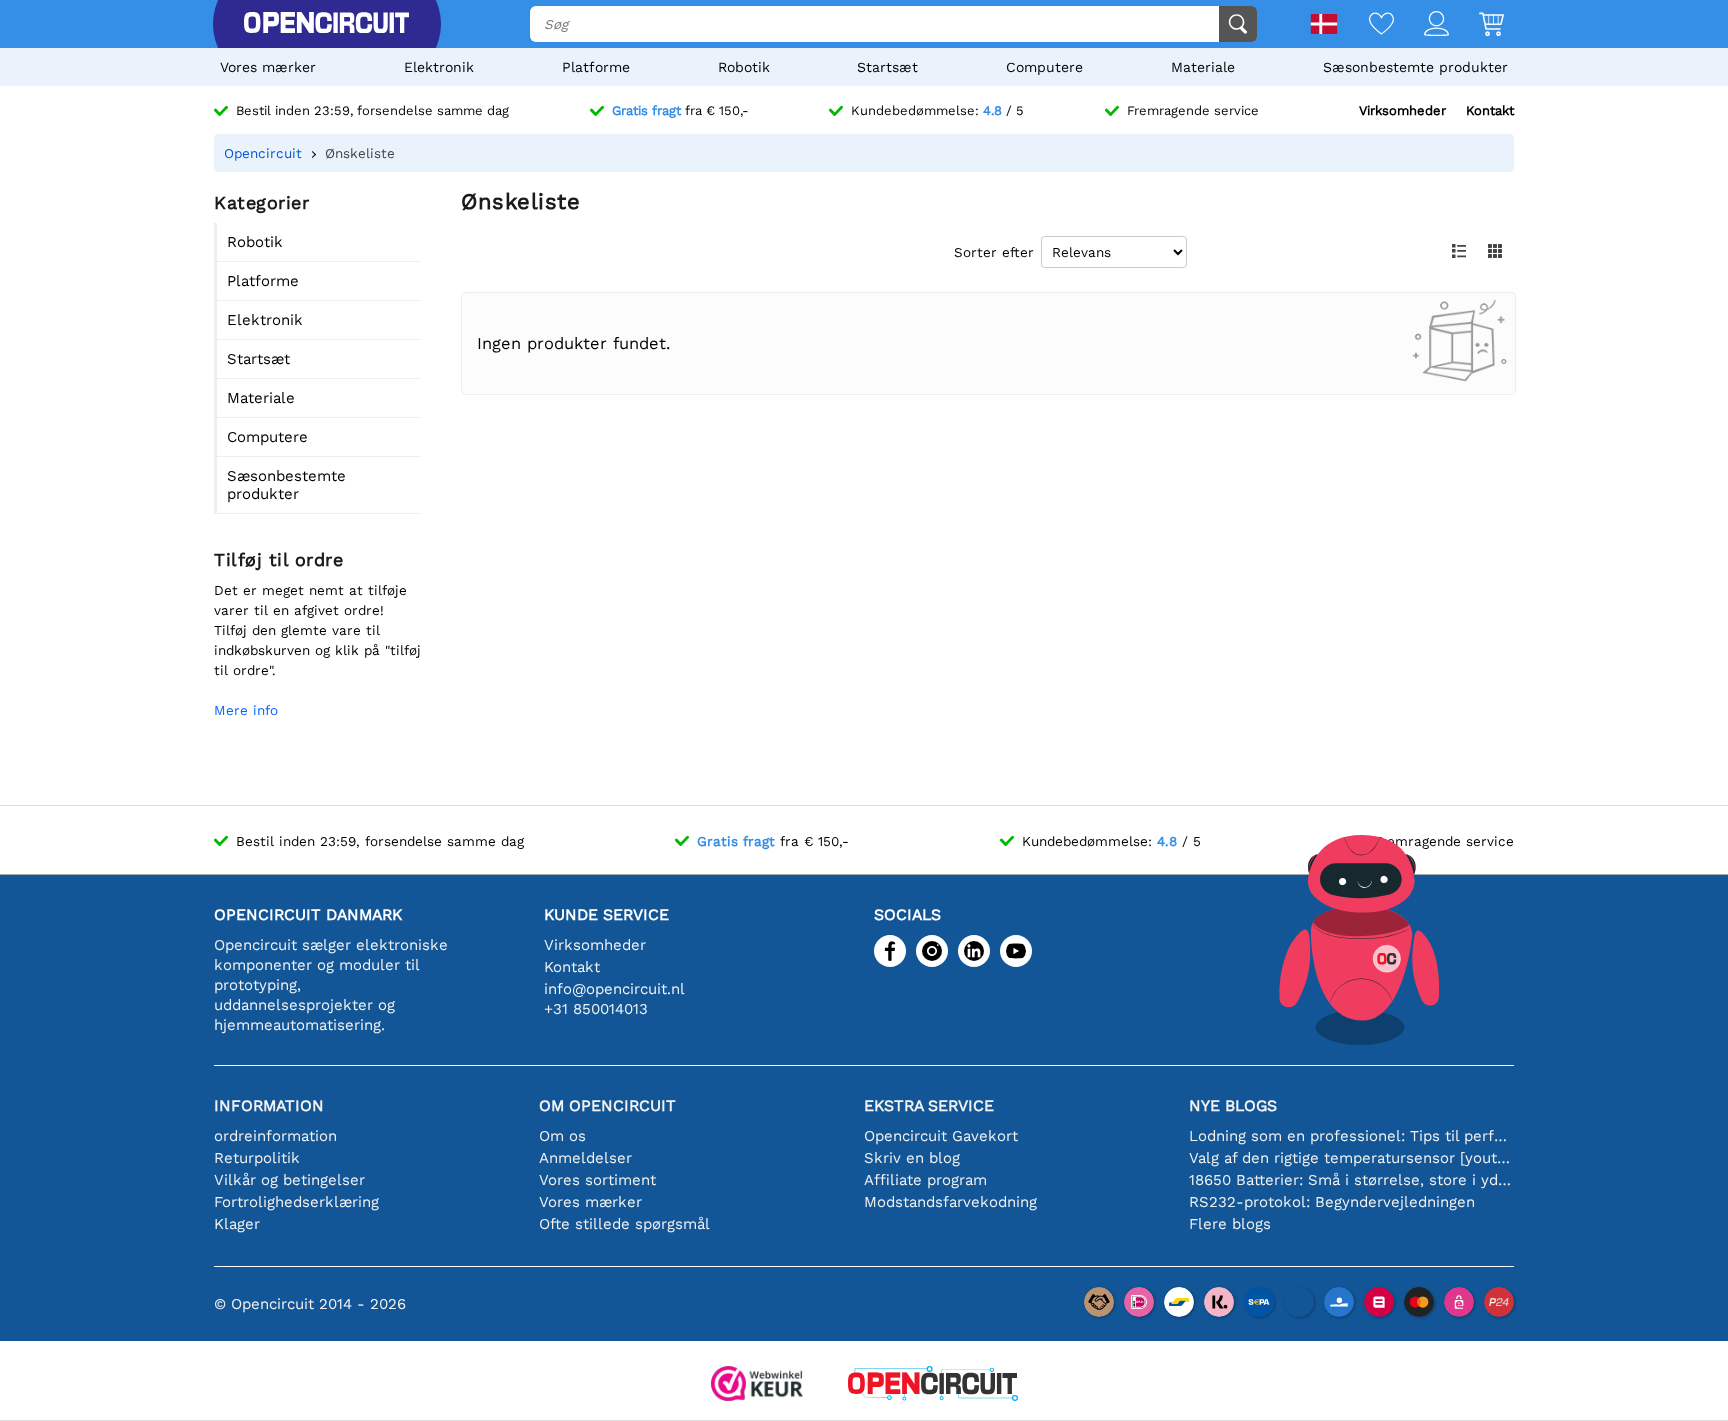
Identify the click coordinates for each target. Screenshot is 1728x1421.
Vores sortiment (597, 1180)
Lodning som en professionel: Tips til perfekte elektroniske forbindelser (1351, 1136)
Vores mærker (268, 67)
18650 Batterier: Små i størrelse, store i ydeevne (1351, 1180)
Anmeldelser (585, 1158)
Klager (237, 1224)
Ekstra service (929, 1105)
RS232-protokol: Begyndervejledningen (1332, 1202)
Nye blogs (1233, 1105)
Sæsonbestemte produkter (1415, 67)
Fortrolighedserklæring (296, 1202)
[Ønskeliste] (1366, 25)
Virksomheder (1402, 110)
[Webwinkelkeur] (757, 1385)
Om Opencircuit (607, 1105)
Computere (1044, 67)
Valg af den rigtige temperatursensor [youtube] (1351, 1158)
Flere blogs (1230, 1224)
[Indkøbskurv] (1476, 25)
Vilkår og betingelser (289, 1180)
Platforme (596, 67)
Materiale (1203, 67)
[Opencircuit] (326, 24)
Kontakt (1490, 110)
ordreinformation (275, 1136)
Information (269, 1105)
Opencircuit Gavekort (941, 1136)
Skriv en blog (912, 1158)
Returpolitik (257, 1158)
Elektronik (439, 67)
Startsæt (887, 67)
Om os (562, 1136)
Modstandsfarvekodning (950, 1202)
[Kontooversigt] (1421, 25)
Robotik (744, 67)
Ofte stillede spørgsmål (624, 1224)
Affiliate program (925, 1180)
